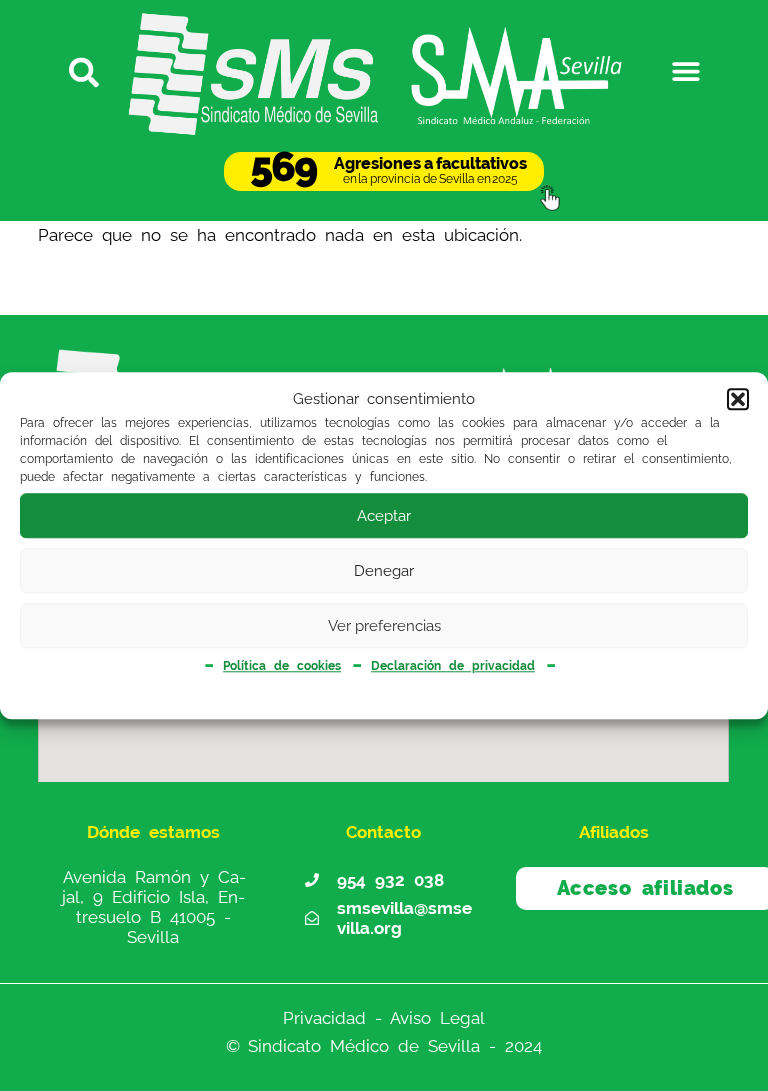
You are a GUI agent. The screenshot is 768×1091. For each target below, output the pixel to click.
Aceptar (384, 516)
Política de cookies (282, 666)
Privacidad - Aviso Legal (384, 1018)
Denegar (384, 571)
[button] (738, 400)
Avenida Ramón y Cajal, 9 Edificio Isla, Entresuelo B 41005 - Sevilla (154, 907)
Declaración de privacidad (453, 666)
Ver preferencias (384, 626)
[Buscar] (81, 71)
